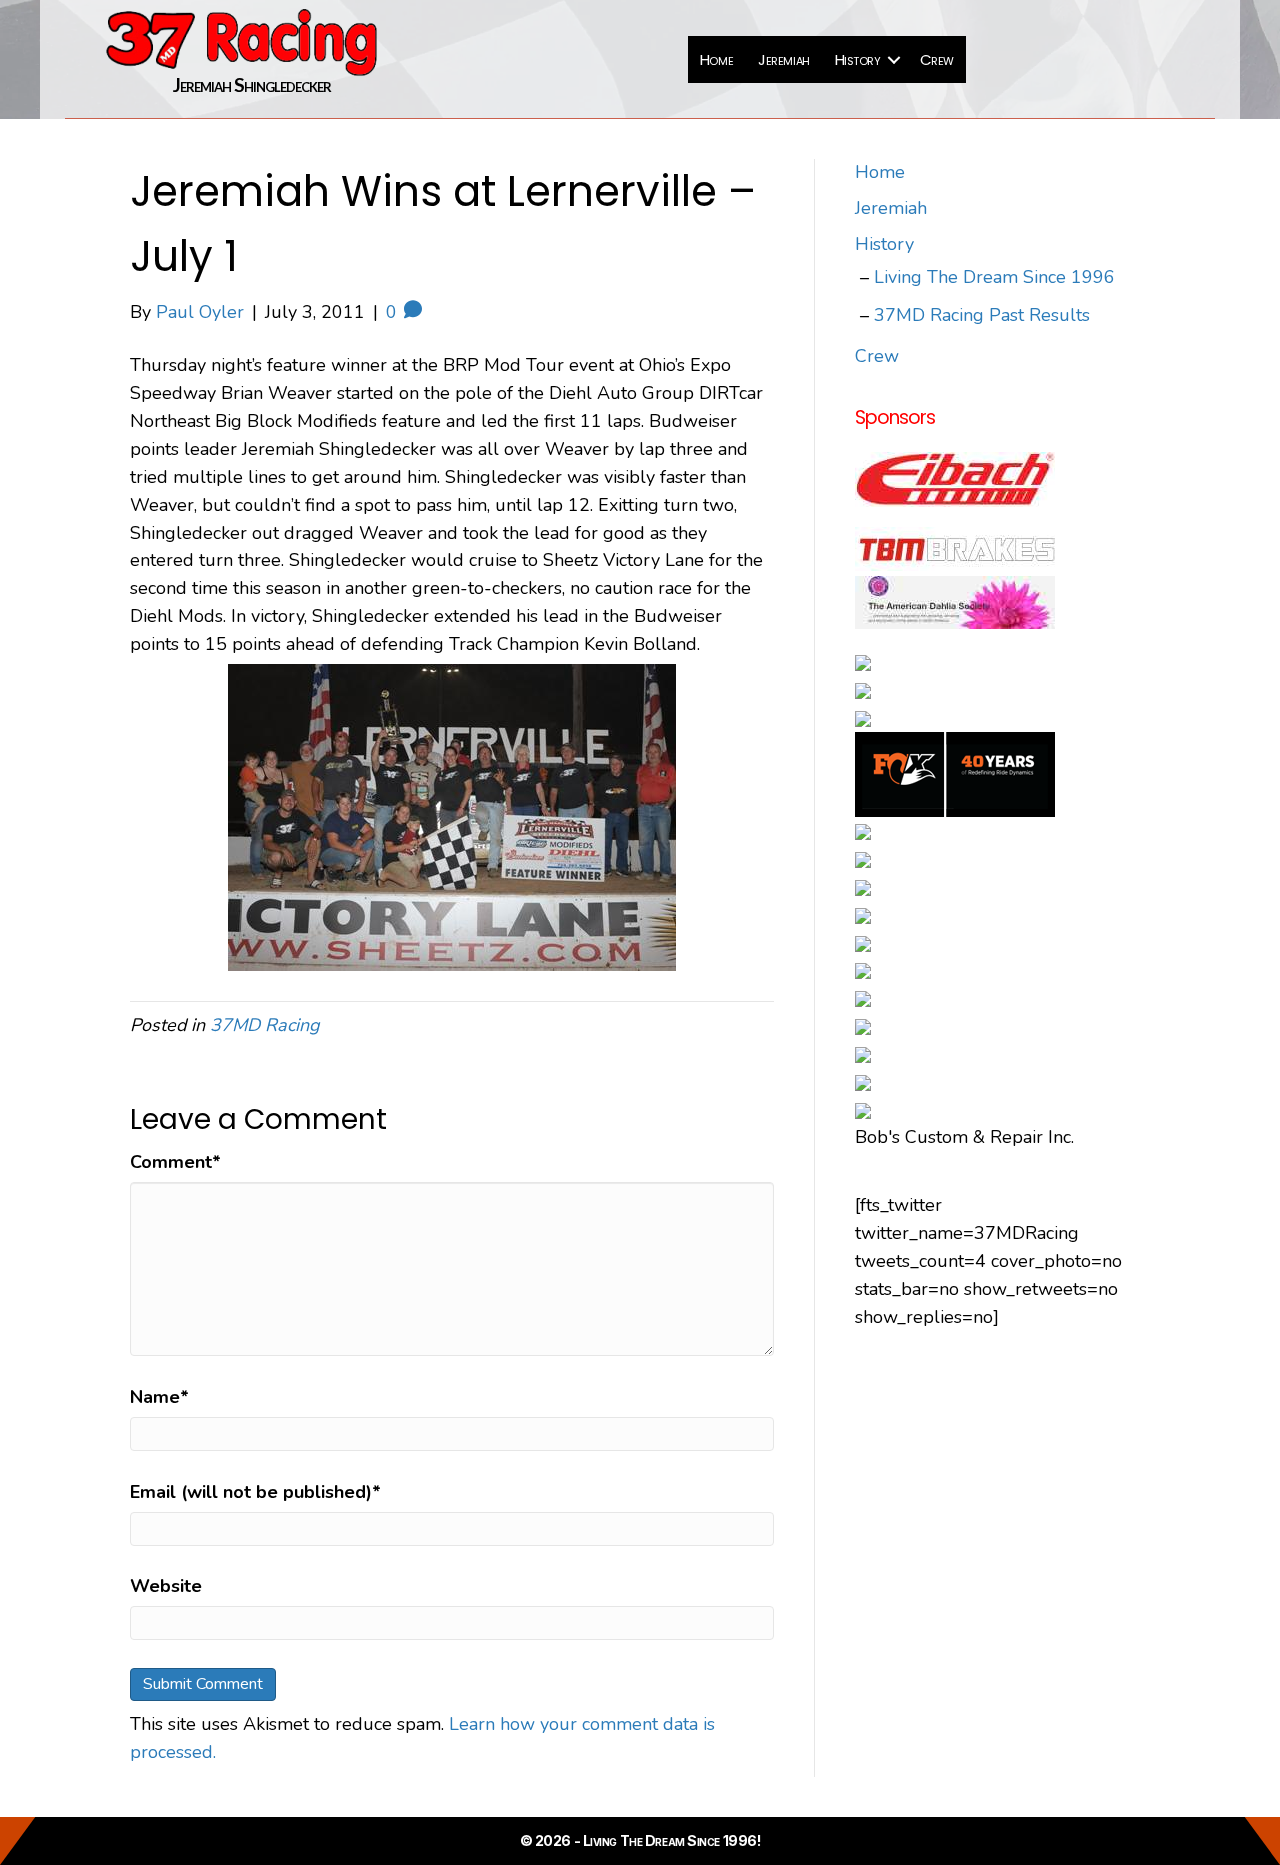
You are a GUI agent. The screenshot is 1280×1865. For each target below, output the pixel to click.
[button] (894, 59)
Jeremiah (783, 59)
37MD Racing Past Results (982, 315)
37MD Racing (265, 1025)
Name (159, 1397)
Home (716, 59)
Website (166, 1586)
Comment (175, 1162)
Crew (937, 59)
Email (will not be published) (255, 1492)
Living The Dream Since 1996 (994, 277)
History (858, 59)
